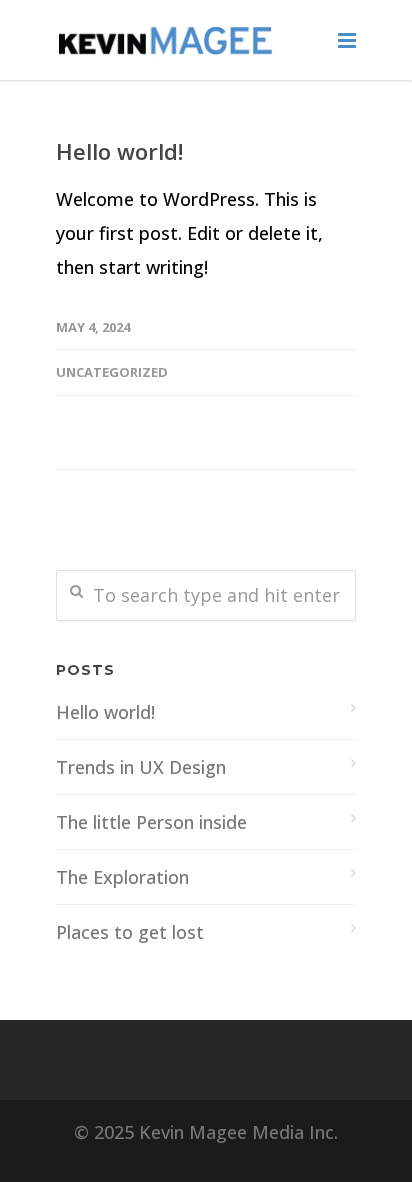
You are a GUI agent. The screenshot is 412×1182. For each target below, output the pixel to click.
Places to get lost (130, 932)
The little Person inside (151, 822)
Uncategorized (112, 372)
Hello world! (119, 151)
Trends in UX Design (141, 767)
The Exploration (122, 877)
